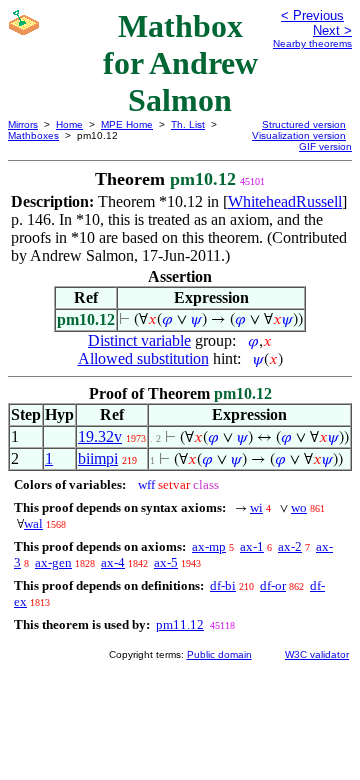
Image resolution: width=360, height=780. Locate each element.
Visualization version (299, 135)
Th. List (188, 124)
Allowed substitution (143, 358)
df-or (273, 585)
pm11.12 (180, 624)
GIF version (325, 146)
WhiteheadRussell (285, 201)
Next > (332, 30)
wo (299, 507)
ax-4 (113, 562)
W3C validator (317, 654)
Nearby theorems (312, 43)
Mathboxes (33, 135)
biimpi (98, 458)
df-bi (223, 585)
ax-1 (252, 546)
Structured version (304, 124)
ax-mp (209, 546)
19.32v (100, 436)
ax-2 (290, 546)
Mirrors (23, 124)
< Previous (312, 15)
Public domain (219, 654)
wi (256, 507)
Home (69, 124)
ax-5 (166, 562)
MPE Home (127, 124)
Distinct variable (139, 340)
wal (33, 523)
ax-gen (53, 562)
